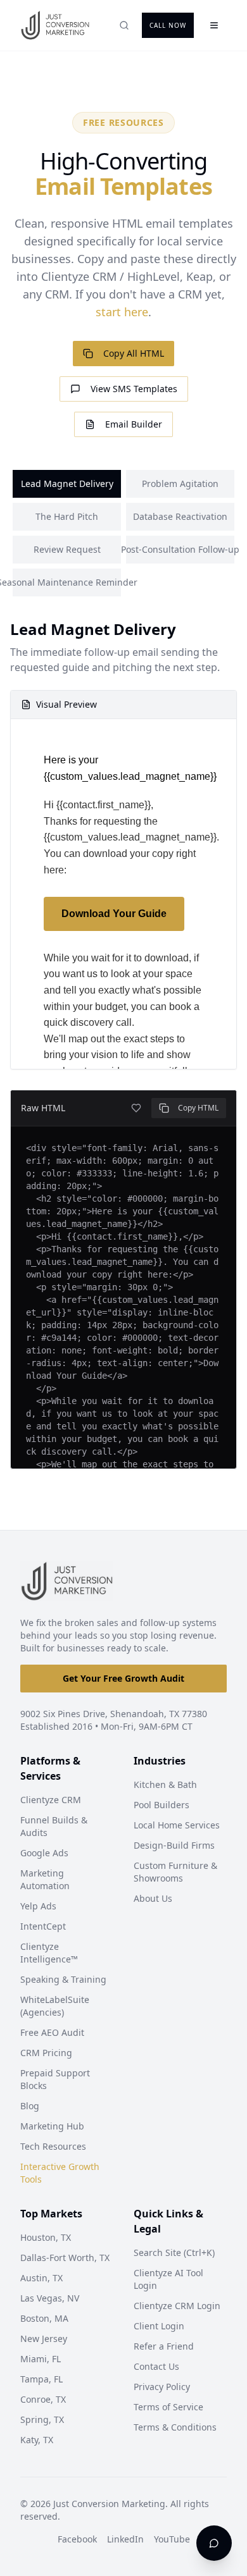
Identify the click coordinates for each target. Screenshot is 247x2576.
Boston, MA (44, 2318)
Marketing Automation (45, 1879)
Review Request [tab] (67, 549)
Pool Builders (161, 1805)
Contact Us (156, 2366)
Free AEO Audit (52, 2032)
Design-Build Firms (174, 1845)
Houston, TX (46, 2237)
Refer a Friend (164, 2346)
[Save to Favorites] (136, 1108)
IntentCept (43, 1926)
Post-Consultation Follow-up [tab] (180, 549)
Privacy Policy (162, 2387)
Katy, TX (37, 2440)
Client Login (159, 2326)
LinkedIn (125, 2539)
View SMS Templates (134, 389)
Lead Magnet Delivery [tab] (67, 484)
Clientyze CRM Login (177, 2306)
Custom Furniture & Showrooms (175, 1872)
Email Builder (134, 424)
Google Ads (44, 1853)
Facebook (77, 2539)
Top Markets (51, 2214)
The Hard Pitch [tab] (67, 516)
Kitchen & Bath (165, 1784)
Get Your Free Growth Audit (123, 1678)
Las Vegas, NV (50, 2298)
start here (122, 312)
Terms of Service (168, 2407)
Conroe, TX (43, 2399)
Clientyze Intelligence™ (49, 1953)
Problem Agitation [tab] (180, 484)
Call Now (168, 25)
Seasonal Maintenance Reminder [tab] (67, 582)
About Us (153, 1898)
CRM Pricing (46, 2053)
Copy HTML (198, 1108)
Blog (30, 2106)
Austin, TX (41, 2278)
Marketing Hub (52, 2126)
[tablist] (123, 533)
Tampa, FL (41, 2379)
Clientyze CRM (51, 1800)
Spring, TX (42, 2419)
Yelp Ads (38, 1906)
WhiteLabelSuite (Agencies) (55, 2006)
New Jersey (44, 2339)
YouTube (172, 2539)
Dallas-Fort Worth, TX (65, 2258)
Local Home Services (177, 1825)
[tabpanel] (123, 1044)
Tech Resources (53, 2146)
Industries (160, 1761)
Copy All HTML (134, 353)
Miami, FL (41, 2359)
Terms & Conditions (175, 2427)
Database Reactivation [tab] (180, 516)
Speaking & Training (63, 1979)
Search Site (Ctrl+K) (174, 2252)
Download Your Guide (114, 914)
